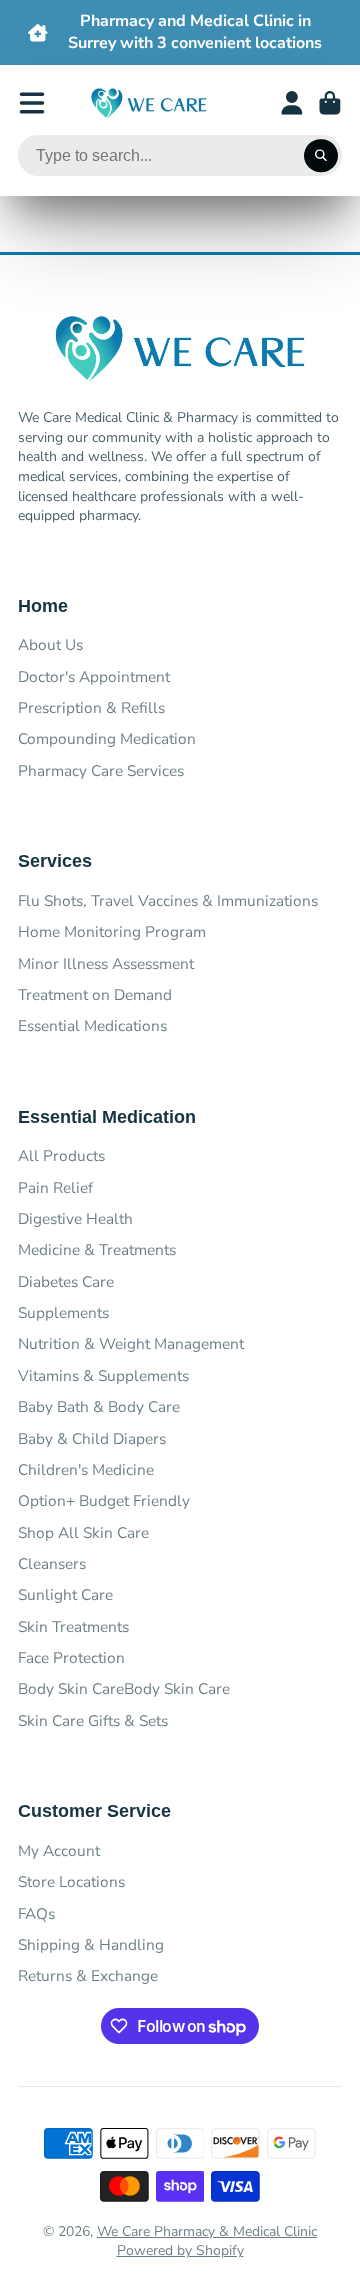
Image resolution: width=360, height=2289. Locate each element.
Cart (330, 103)
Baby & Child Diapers (92, 1438)
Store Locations (71, 1881)
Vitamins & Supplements (103, 1375)
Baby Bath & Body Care (99, 1406)
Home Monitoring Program (112, 931)
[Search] (321, 156)
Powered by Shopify (180, 2250)
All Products (61, 1155)
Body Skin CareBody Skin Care (124, 1688)
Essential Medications (92, 1025)
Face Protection (71, 1657)
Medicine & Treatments (97, 1249)
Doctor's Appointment (94, 676)
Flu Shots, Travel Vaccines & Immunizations (168, 900)
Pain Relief (55, 1187)
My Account (59, 1850)
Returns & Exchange (88, 1975)
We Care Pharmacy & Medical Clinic (207, 2231)
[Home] (149, 103)
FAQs (36, 1913)
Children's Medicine (86, 1469)
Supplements (63, 1312)
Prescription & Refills (91, 707)
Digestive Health (75, 1218)
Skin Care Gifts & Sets (93, 1720)
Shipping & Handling (91, 1944)
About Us (50, 644)
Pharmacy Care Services (101, 770)
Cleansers (52, 1563)
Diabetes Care (66, 1281)
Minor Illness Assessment (106, 963)
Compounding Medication (107, 738)
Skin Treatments (73, 1626)
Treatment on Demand (95, 994)
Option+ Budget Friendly (104, 1500)
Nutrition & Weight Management (131, 1343)
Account (292, 103)
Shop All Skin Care (83, 1532)
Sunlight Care (65, 1594)
